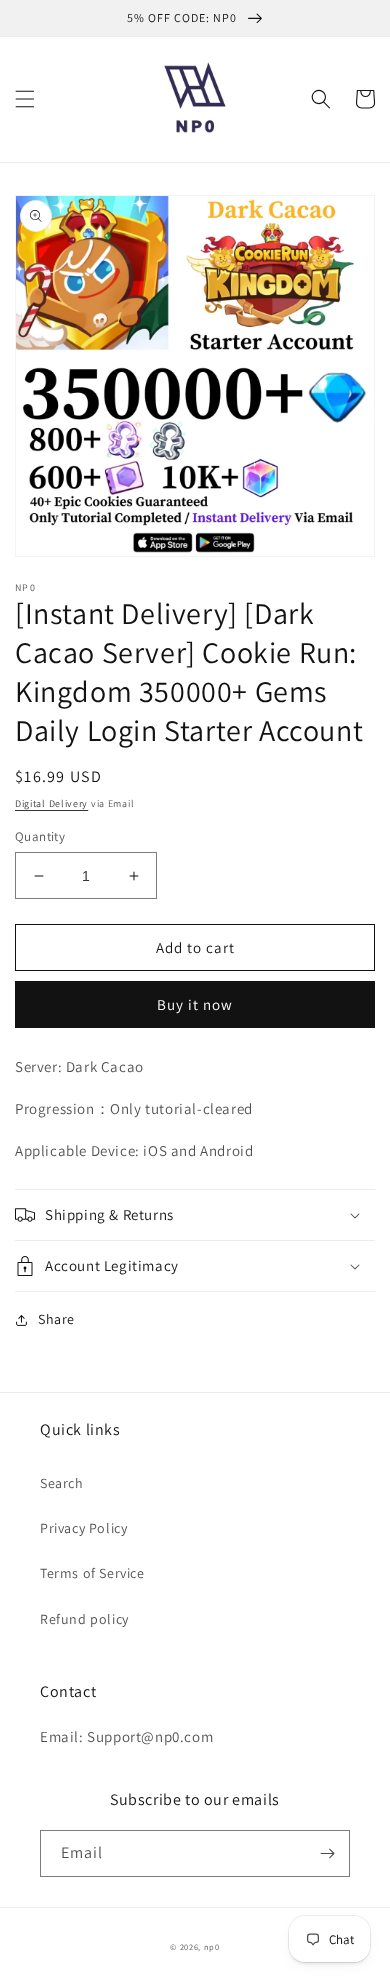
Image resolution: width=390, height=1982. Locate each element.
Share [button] (56, 1319)
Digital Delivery (51, 803)
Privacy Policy (83, 1528)
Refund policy (84, 1619)
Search (62, 1483)
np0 (212, 1946)
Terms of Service (92, 1573)
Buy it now (195, 1004)
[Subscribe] (327, 1853)
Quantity (40, 836)
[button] (25, 99)
